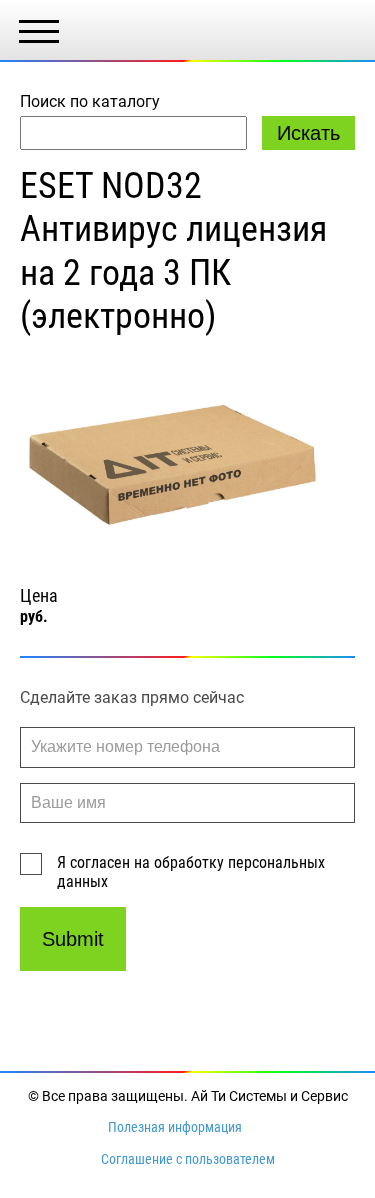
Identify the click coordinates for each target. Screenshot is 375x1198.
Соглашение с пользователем (188, 1159)
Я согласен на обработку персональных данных (191, 872)
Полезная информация (175, 1127)
